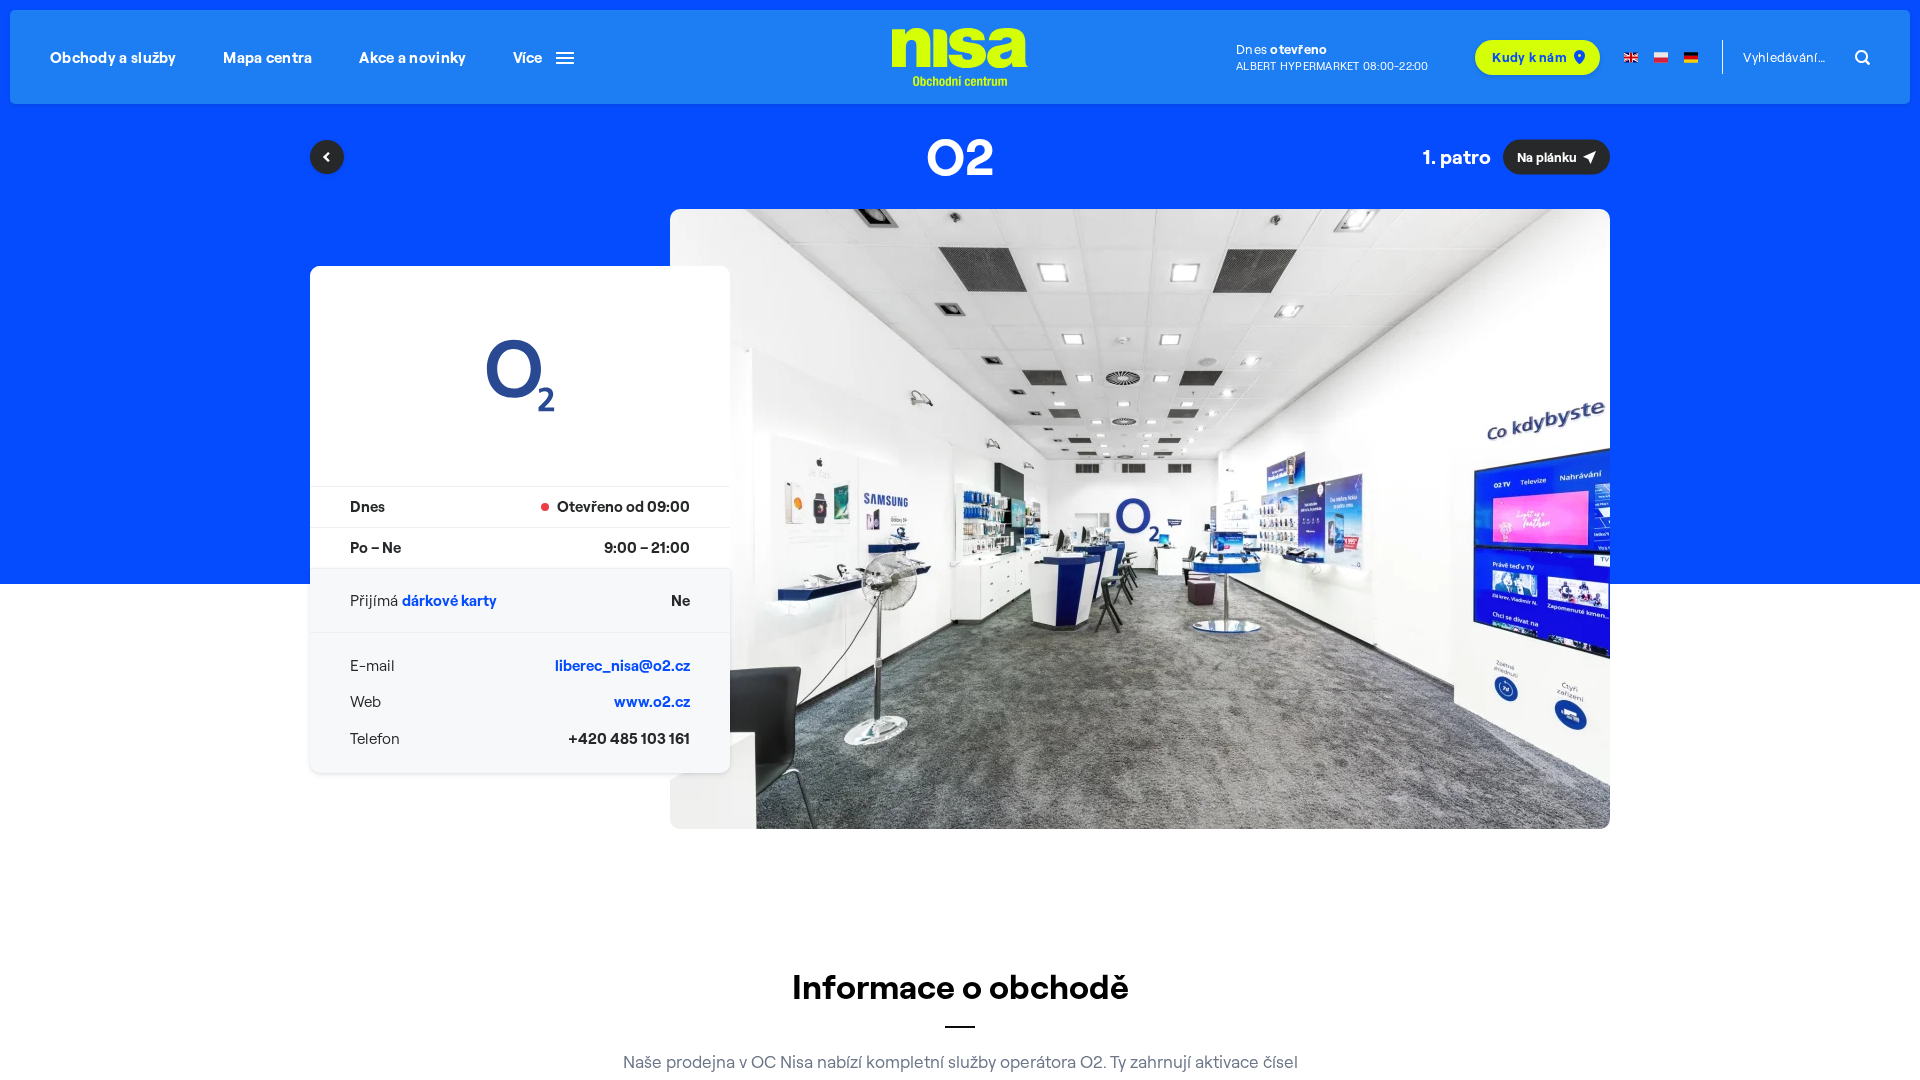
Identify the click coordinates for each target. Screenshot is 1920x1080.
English (1631, 57)
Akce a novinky (412, 57)
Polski (1661, 57)
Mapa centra (267, 57)
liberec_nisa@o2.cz (622, 665)
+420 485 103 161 (629, 738)
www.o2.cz (652, 701)
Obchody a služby (113, 57)
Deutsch (1691, 57)
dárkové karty (449, 600)
